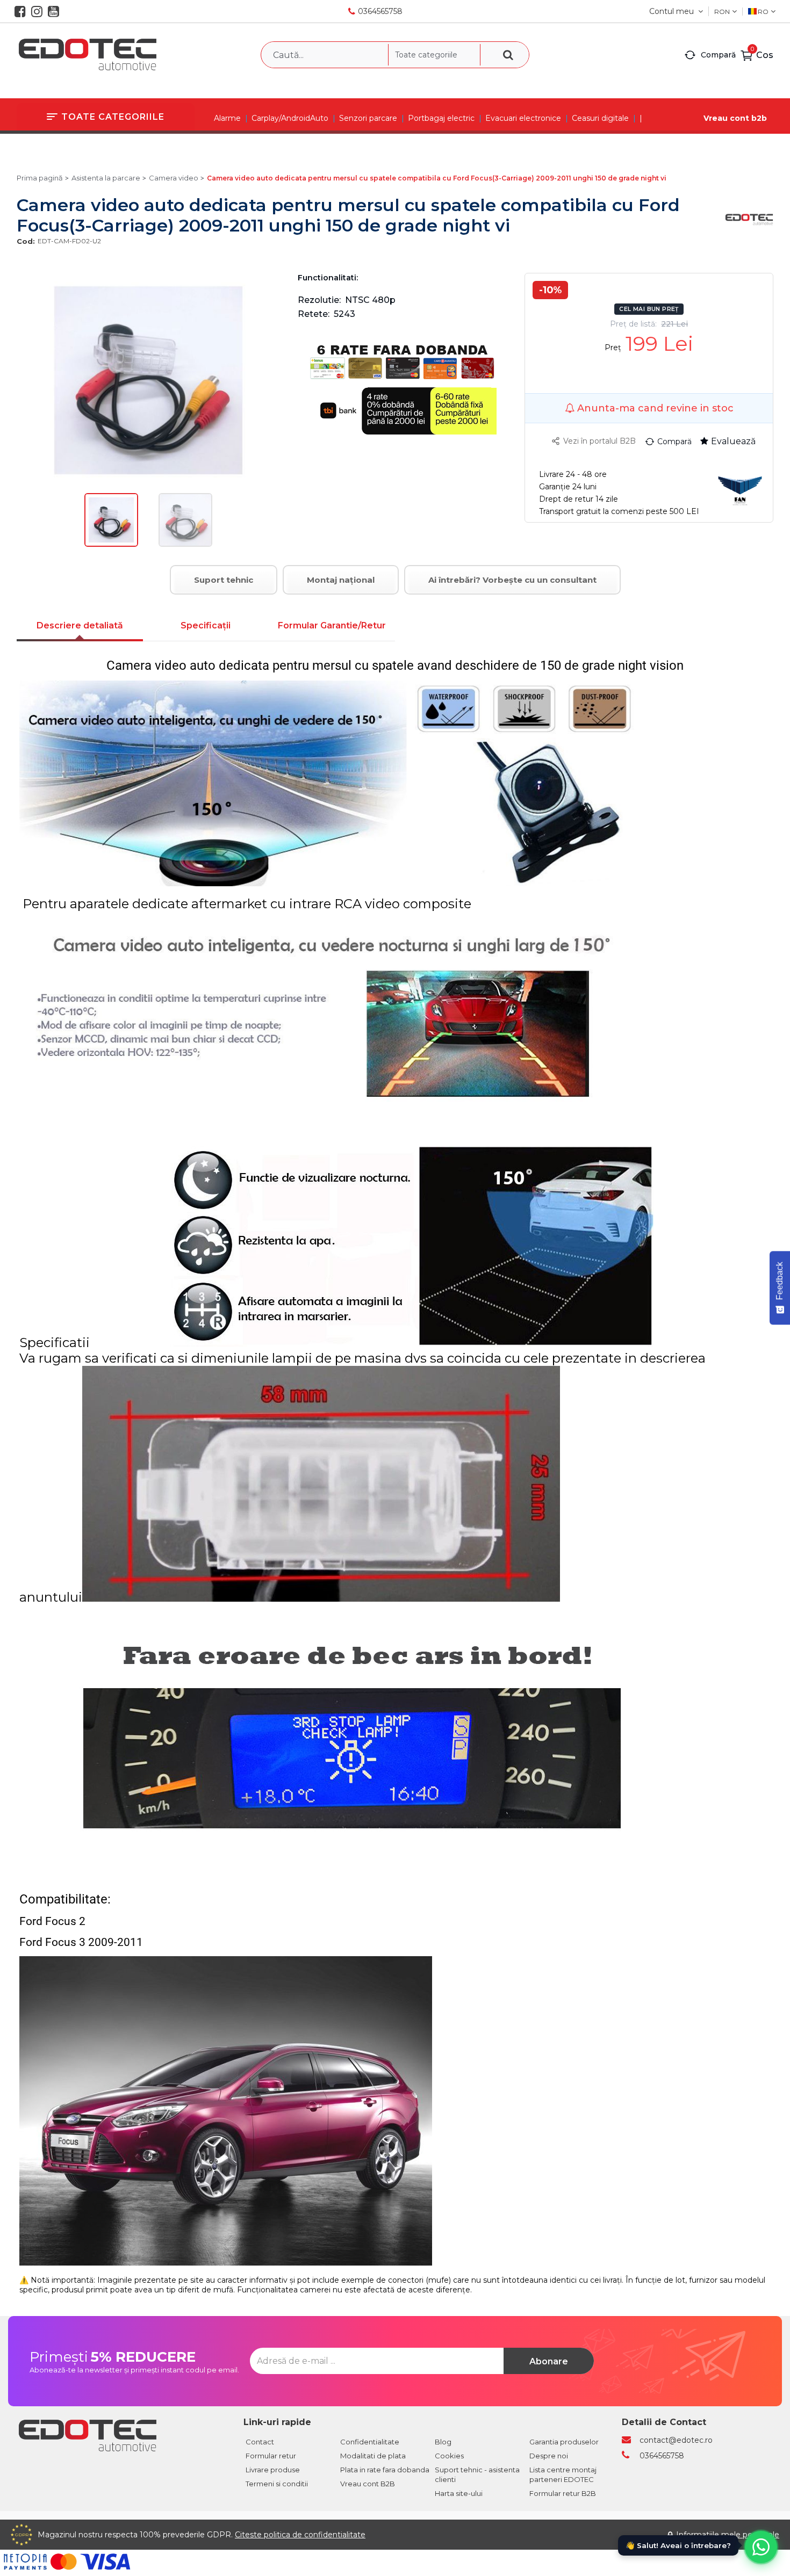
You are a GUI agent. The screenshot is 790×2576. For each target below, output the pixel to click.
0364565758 (380, 11)
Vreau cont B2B (368, 2484)
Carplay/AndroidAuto (290, 118)
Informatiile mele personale (728, 2535)
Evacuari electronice (523, 118)
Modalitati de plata (373, 2456)
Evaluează (733, 441)
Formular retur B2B (563, 2493)
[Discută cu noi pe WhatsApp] (761, 2547)
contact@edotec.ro (676, 2440)
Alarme (227, 118)
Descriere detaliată (80, 625)
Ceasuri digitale (600, 118)
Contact (260, 2442)
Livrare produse (273, 2470)
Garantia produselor (564, 2442)
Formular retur (271, 2456)
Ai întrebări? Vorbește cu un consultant (512, 580)
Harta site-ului (459, 2493)
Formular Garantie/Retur (332, 625)
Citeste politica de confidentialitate (300, 2535)
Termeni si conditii (277, 2484)
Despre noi (549, 2456)
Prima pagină (40, 178)
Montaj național (341, 580)
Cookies (449, 2456)
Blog (443, 2442)
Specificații (206, 625)
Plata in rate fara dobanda (385, 2470)
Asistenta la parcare (106, 178)
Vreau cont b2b (735, 118)
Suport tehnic (224, 580)
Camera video (174, 178)
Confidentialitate (370, 2442)
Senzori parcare (368, 118)
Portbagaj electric (441, 118)
